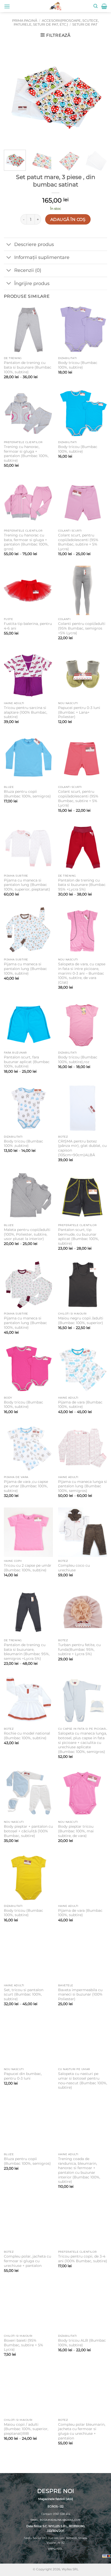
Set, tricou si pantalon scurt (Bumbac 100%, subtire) (24, 1994)
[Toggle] (9, 245)
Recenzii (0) (28, 270)
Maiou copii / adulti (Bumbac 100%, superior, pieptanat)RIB (26, 2429)
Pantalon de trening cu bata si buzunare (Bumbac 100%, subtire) (28, 367)
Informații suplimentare (42, 257)
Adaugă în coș (68, 219)
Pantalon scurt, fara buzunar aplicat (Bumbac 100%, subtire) (27, 1062)
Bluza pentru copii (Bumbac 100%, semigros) (27, 794)
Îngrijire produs (32, 283)
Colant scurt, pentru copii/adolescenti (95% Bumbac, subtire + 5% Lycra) (78, 542)
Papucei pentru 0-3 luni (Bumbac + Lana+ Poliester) (79, 712)
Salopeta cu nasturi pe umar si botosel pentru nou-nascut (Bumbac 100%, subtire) (83, 2081)
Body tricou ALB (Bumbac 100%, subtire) (82, 2343)
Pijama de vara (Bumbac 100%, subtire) (80, 1405)
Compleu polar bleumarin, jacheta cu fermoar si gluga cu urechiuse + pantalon (82, 2431)
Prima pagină (25, 21)
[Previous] (12, 94)
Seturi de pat (85, 24)
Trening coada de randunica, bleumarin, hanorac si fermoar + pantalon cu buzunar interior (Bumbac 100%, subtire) (79, 2170)
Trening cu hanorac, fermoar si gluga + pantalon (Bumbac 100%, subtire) (26, 454)
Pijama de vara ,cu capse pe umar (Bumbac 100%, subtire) (26, 1486)
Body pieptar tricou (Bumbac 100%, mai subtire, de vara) (76, 1831)
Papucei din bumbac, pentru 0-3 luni (23, 2076)
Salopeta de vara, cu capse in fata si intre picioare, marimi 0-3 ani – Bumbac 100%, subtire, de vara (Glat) (82, 973)
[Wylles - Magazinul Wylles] (55, 6)
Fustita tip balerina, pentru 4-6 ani (28, 626)
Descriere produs (34, 244)
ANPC (52, 2549)
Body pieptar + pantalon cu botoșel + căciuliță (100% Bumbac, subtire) (28, 1831)
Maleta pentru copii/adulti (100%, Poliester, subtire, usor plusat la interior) (27, 1234)
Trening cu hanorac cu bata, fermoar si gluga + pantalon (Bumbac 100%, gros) (26, 542)
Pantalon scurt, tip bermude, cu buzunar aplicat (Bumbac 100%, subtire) (78, 1237)
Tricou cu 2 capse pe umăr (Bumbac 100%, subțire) (28, 1568)
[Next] (99, 94)
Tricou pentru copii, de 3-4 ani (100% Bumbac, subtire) (83, 2259)
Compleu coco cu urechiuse (74, 1568)
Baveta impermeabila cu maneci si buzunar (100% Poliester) (80, 1994)
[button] (7, 6)
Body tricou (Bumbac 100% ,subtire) (23, 1144)
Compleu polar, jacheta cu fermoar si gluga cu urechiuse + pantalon (27, 2261)
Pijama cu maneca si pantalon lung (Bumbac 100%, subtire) (25, 969)
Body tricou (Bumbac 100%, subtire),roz (78, 1059)
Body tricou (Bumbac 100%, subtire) (78, 365)
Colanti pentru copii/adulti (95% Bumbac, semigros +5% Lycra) (82, 628)
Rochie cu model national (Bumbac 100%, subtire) (27, 1736)
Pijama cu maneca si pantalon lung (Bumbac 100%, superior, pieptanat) (27, 885)
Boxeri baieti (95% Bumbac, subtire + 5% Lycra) (23, 2345)
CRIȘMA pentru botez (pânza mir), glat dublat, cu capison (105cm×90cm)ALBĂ (82, 1148)
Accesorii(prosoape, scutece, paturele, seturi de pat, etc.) (56, 23)
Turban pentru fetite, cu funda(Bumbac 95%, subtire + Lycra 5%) (79, 1649)
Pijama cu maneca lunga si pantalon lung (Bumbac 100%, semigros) (82, 1486)
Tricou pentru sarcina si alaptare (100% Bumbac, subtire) (26, 712)
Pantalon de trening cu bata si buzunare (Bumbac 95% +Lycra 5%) (82, 885)
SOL (60, 2549)
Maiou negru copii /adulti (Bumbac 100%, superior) (81, 1320)
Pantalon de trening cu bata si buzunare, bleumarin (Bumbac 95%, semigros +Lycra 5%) (27, 1652)
